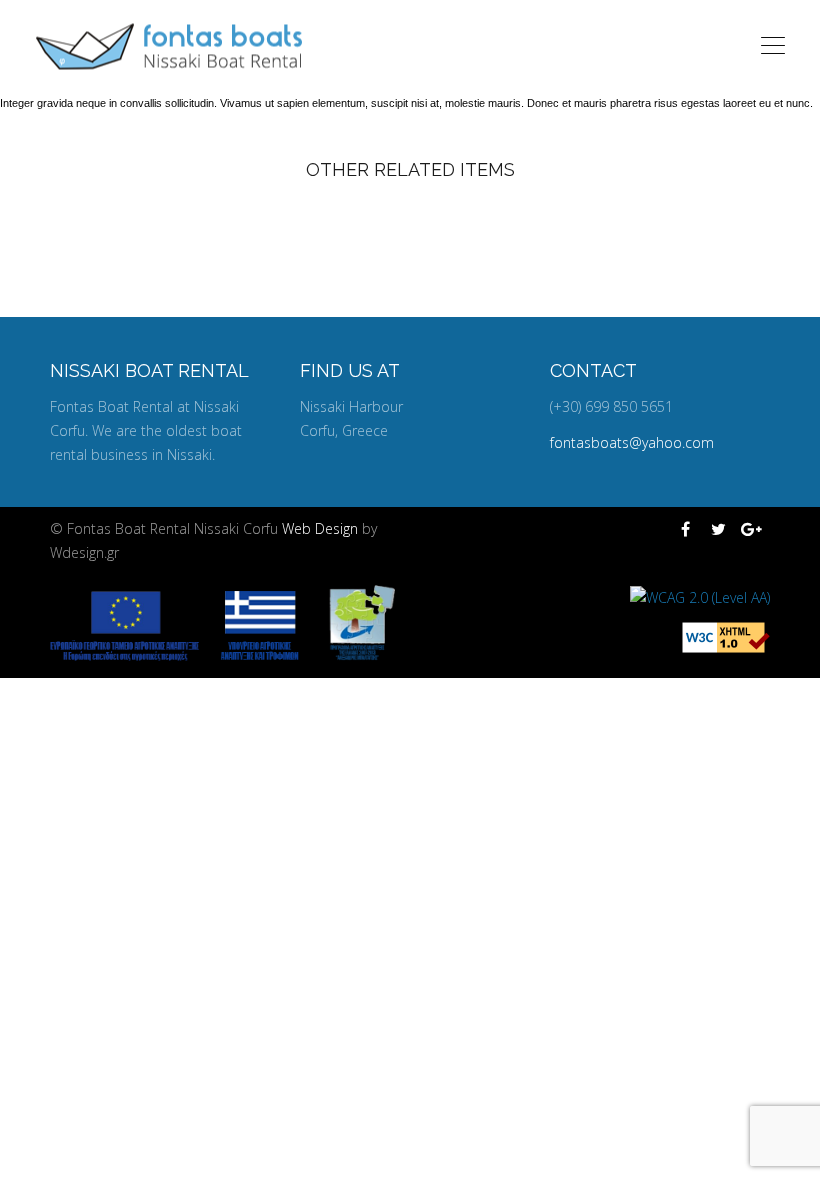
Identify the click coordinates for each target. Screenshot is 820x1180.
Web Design (322, 528)
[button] (25, 1154)
